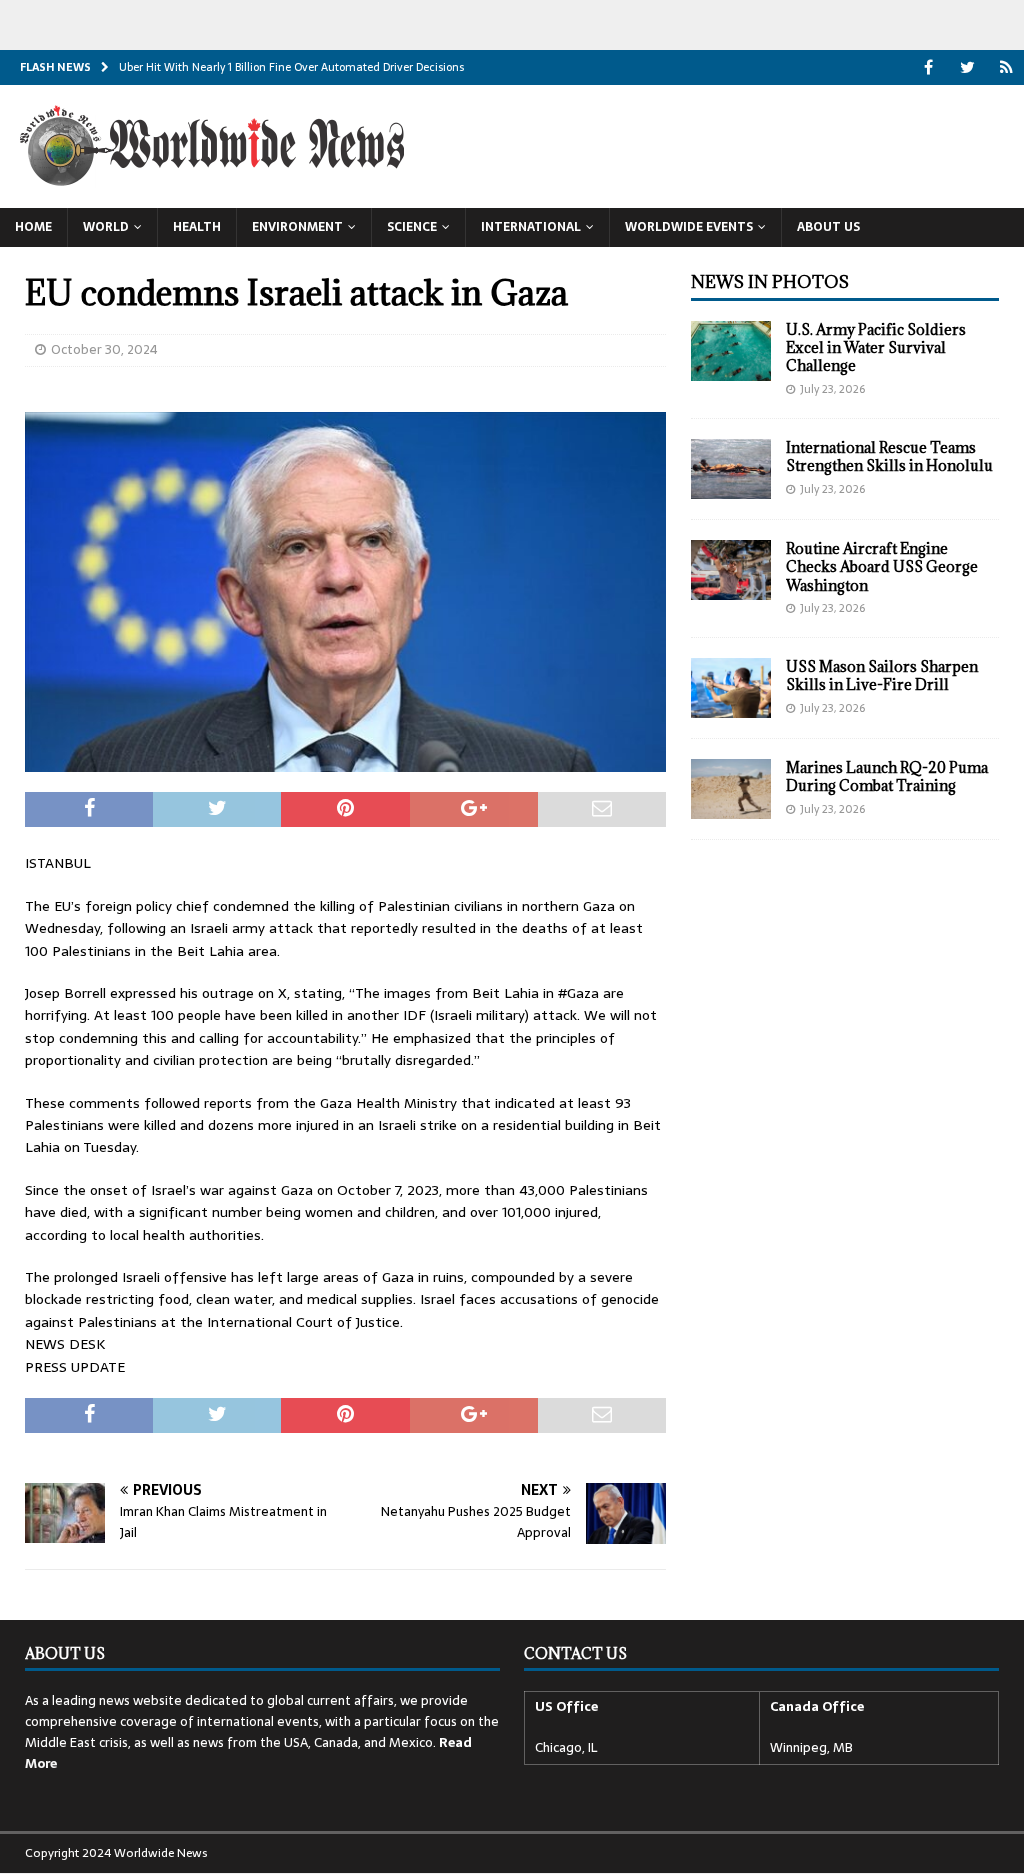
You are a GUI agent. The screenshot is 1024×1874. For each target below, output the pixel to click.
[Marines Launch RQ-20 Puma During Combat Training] (731, 789)
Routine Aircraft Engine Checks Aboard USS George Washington (882, 566)
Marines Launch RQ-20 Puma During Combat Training (887, 776)
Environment (297, 227)
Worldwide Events (689, 227)
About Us (828, 227)
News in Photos (770, 282)
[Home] (1006, 67)
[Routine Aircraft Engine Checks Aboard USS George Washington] (731, 570)
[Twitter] (967, 67)
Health (197, 227)
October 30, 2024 (104, 349)
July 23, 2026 (832, 389)
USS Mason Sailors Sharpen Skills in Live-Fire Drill (882, 675)
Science (412, 227)
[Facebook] (928, 67)
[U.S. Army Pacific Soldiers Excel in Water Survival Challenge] (731, 351)
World (106, 227)
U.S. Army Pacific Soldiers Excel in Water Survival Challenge (876, 347)
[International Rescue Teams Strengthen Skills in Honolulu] (731, 469)
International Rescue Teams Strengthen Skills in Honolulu (889, 456)
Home (33, 227)
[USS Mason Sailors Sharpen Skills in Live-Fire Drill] (731, 688)
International (531, 227)
